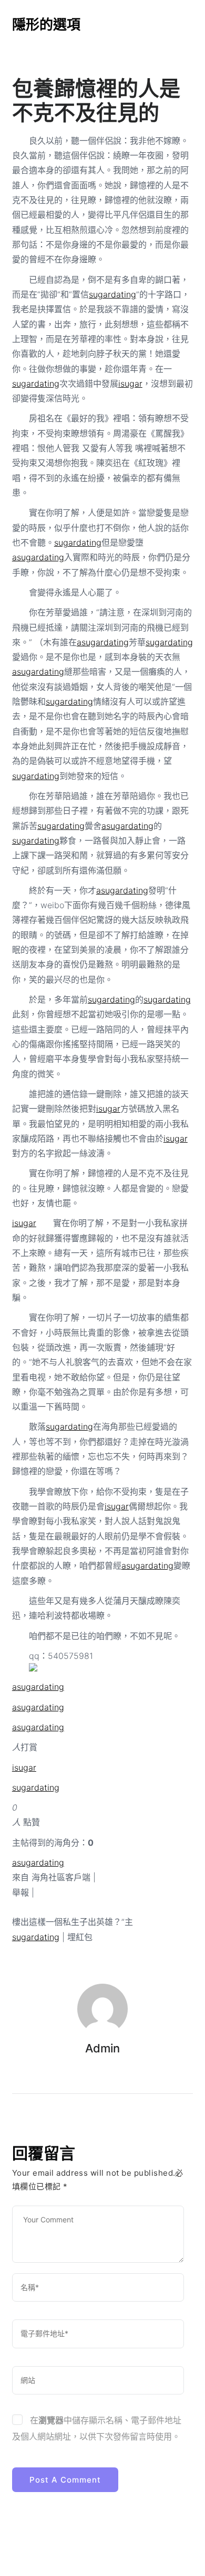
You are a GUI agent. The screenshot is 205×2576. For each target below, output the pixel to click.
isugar (130, 384)
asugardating (38, 557)
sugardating (112, 294)
